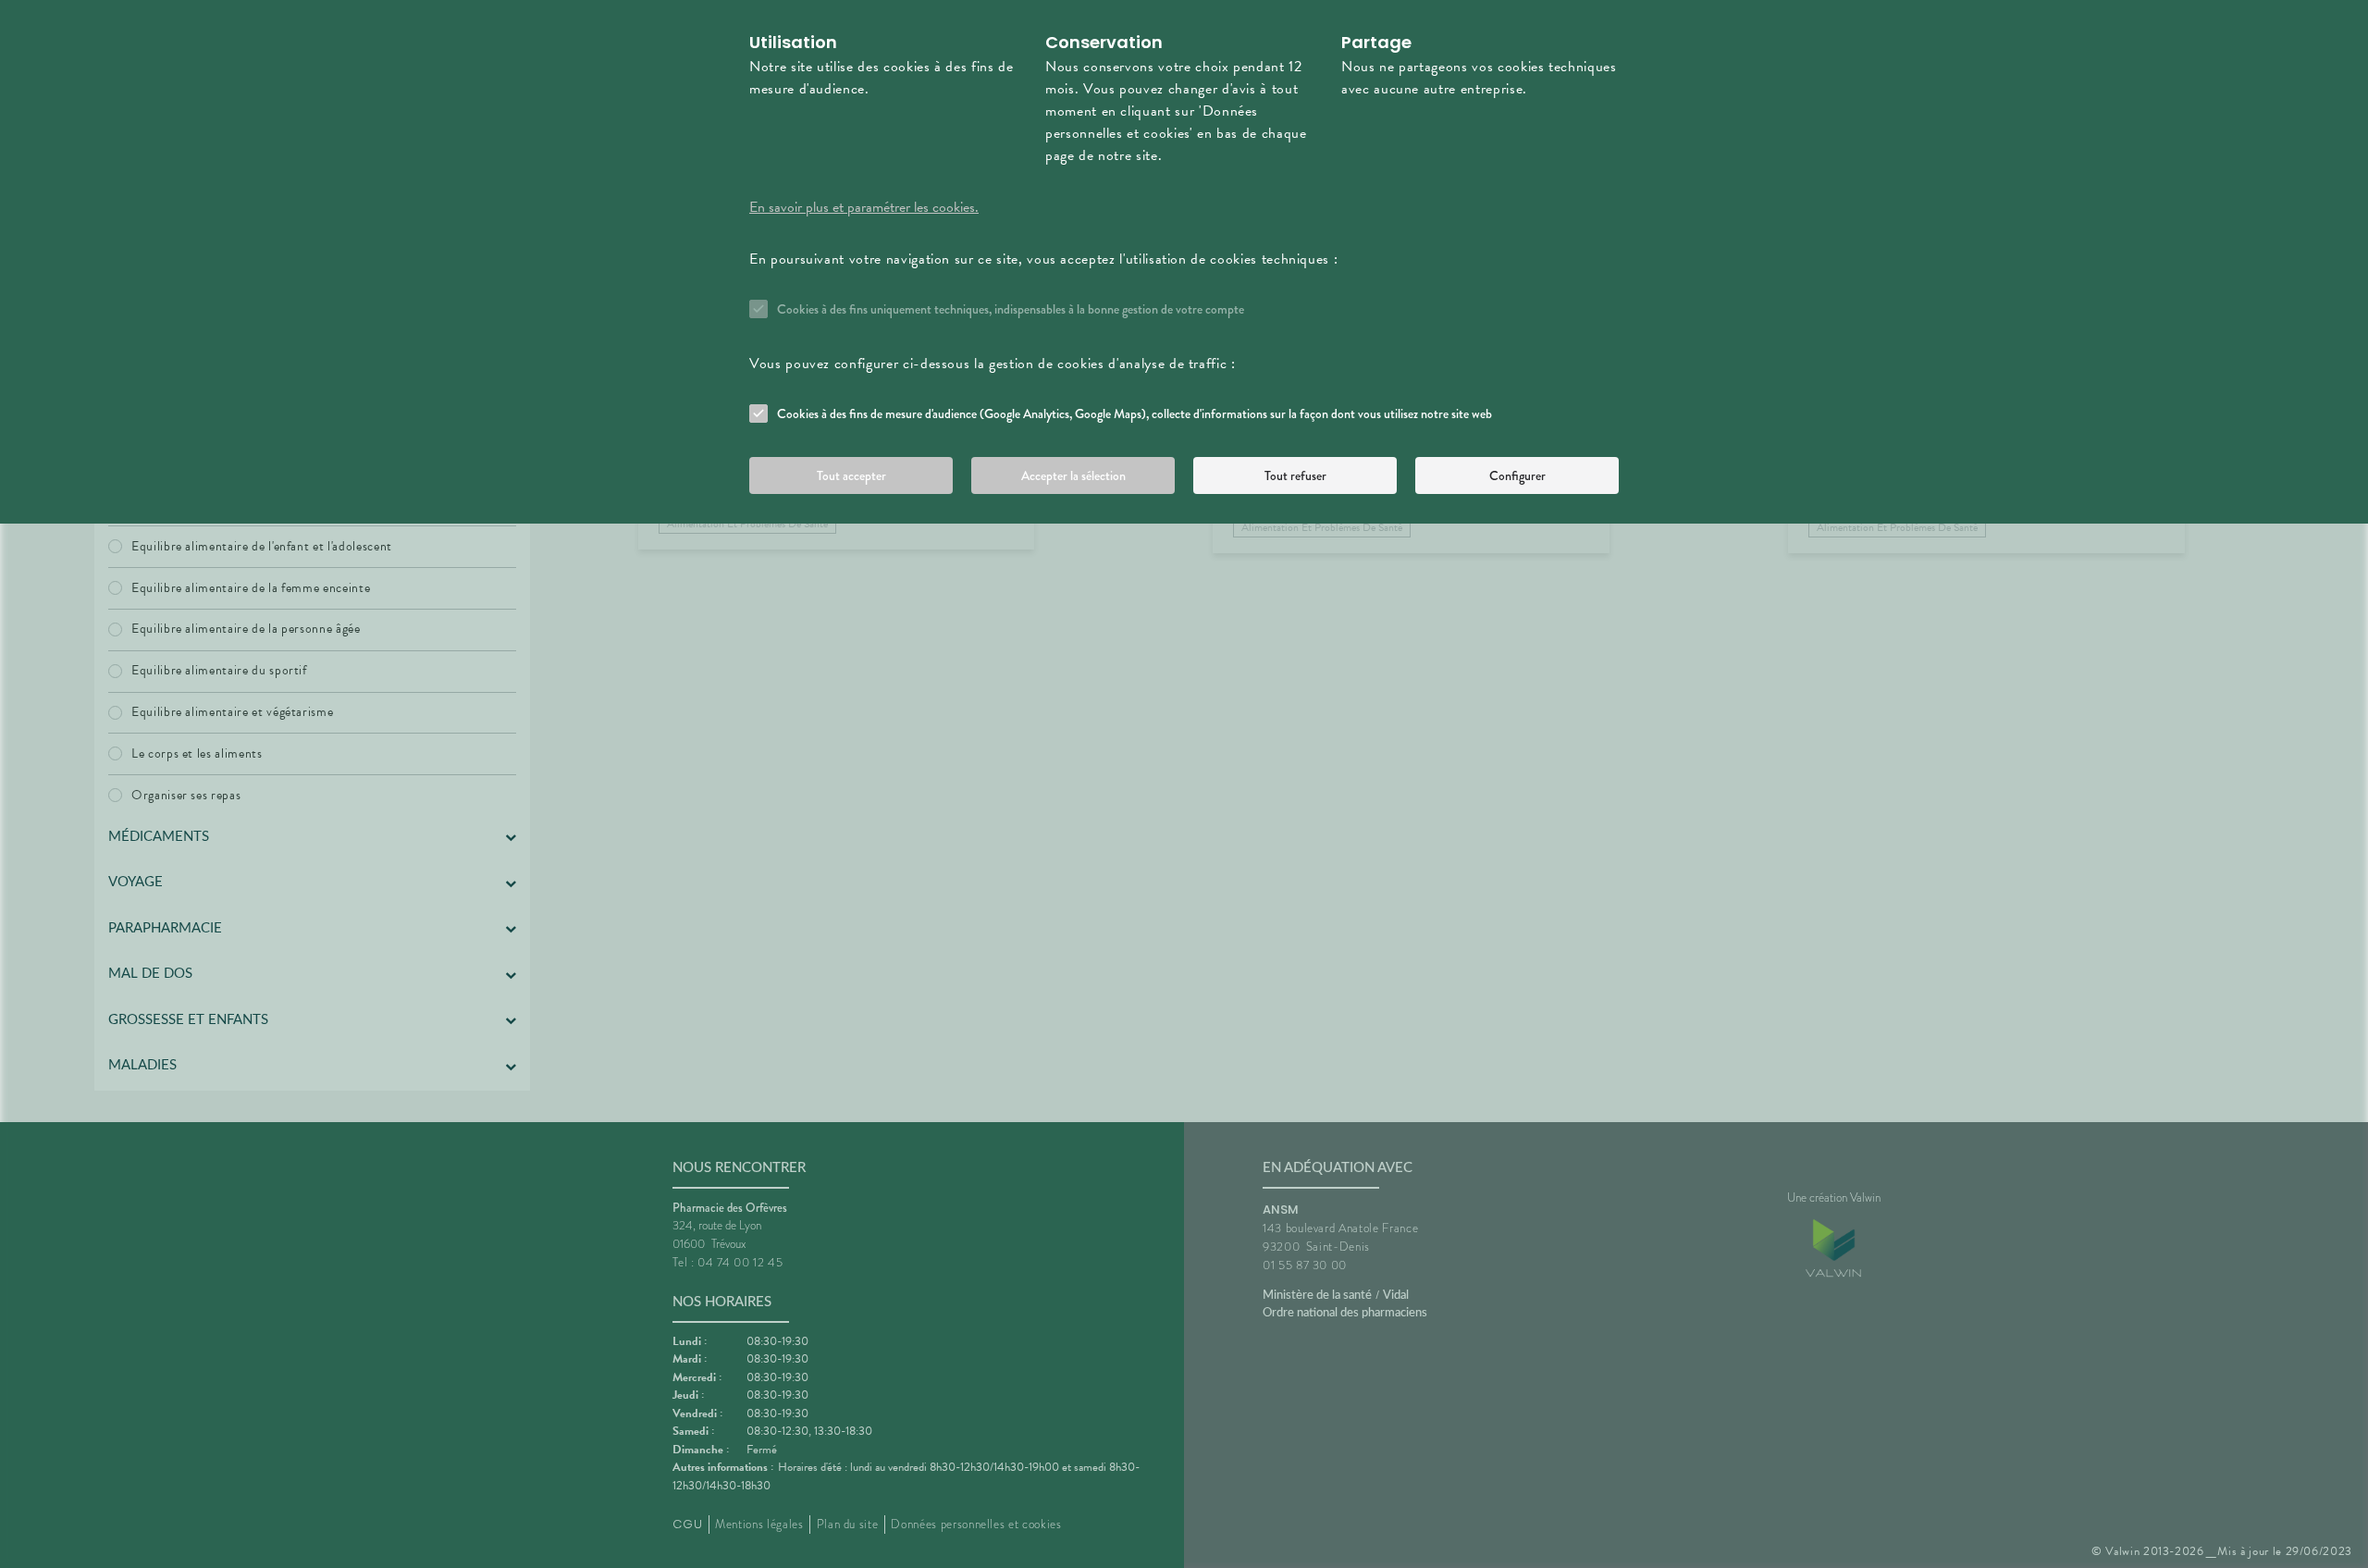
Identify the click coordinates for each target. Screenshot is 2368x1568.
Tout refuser (1295, 475)
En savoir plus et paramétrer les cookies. (864, 207)
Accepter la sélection (1073, 475)
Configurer (1517, 475)
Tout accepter (851, 475)
